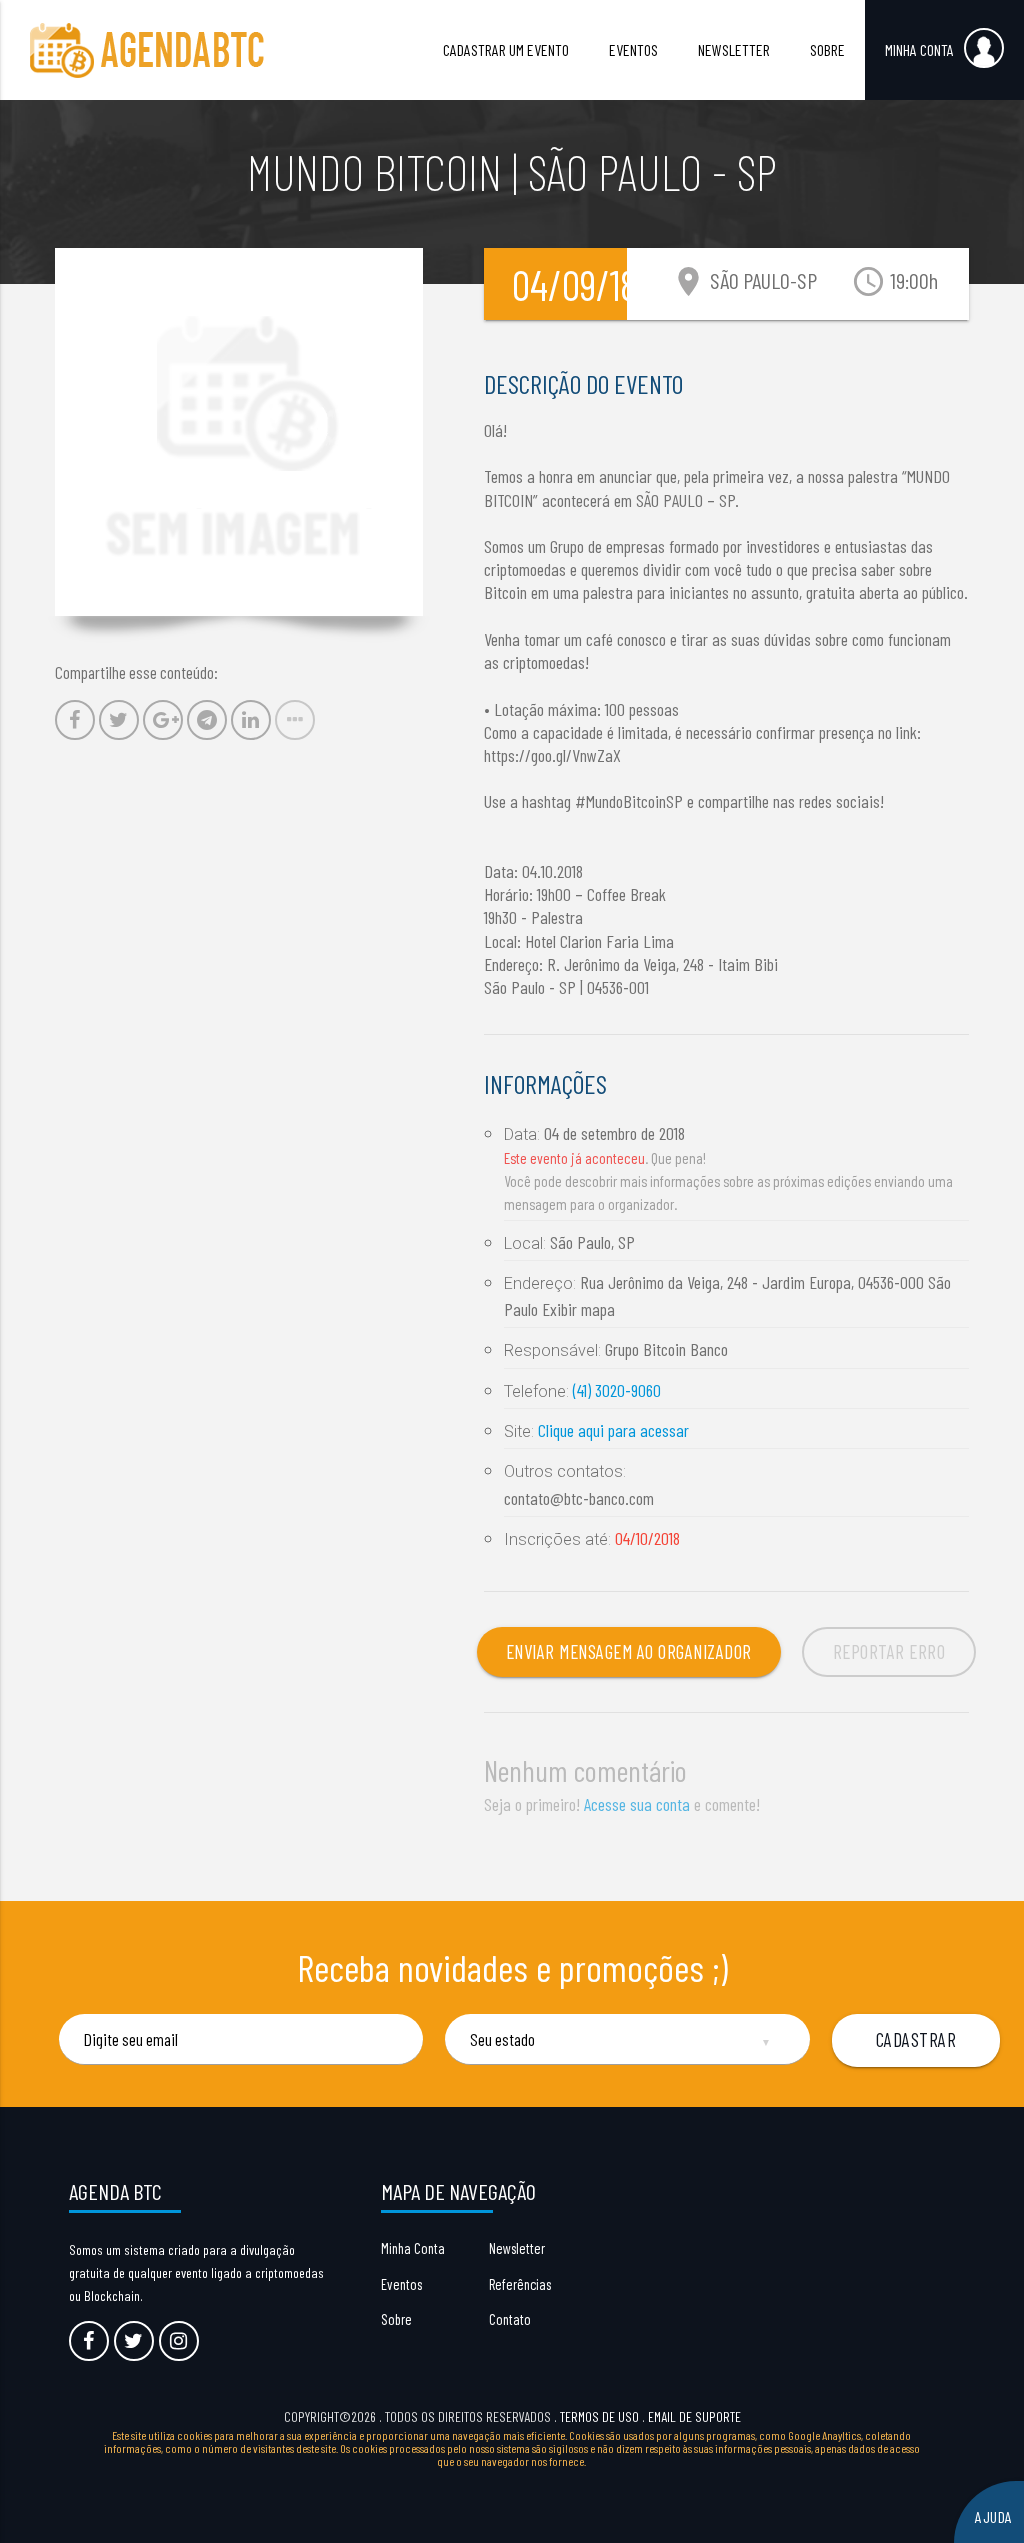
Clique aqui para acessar (613, 1430)
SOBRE (827, 49)
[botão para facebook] (89, 2341)
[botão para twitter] (134, 2341)
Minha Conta (413, 2248)
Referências (520, 2284)
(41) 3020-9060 (617, 1390)
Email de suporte (694, 2416)
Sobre (396, 2319)
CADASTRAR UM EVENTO (506, 49)
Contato (510, 2319)
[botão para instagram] (179, 2341)
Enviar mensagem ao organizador (629, 1651)
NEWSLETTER (734, 49)
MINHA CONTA (919, 49)
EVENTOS (633, 49)
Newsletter (517, 2248)
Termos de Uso (599, 2416)
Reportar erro (889, 1651)
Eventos (401, 2284)
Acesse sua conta (637, 1804)
